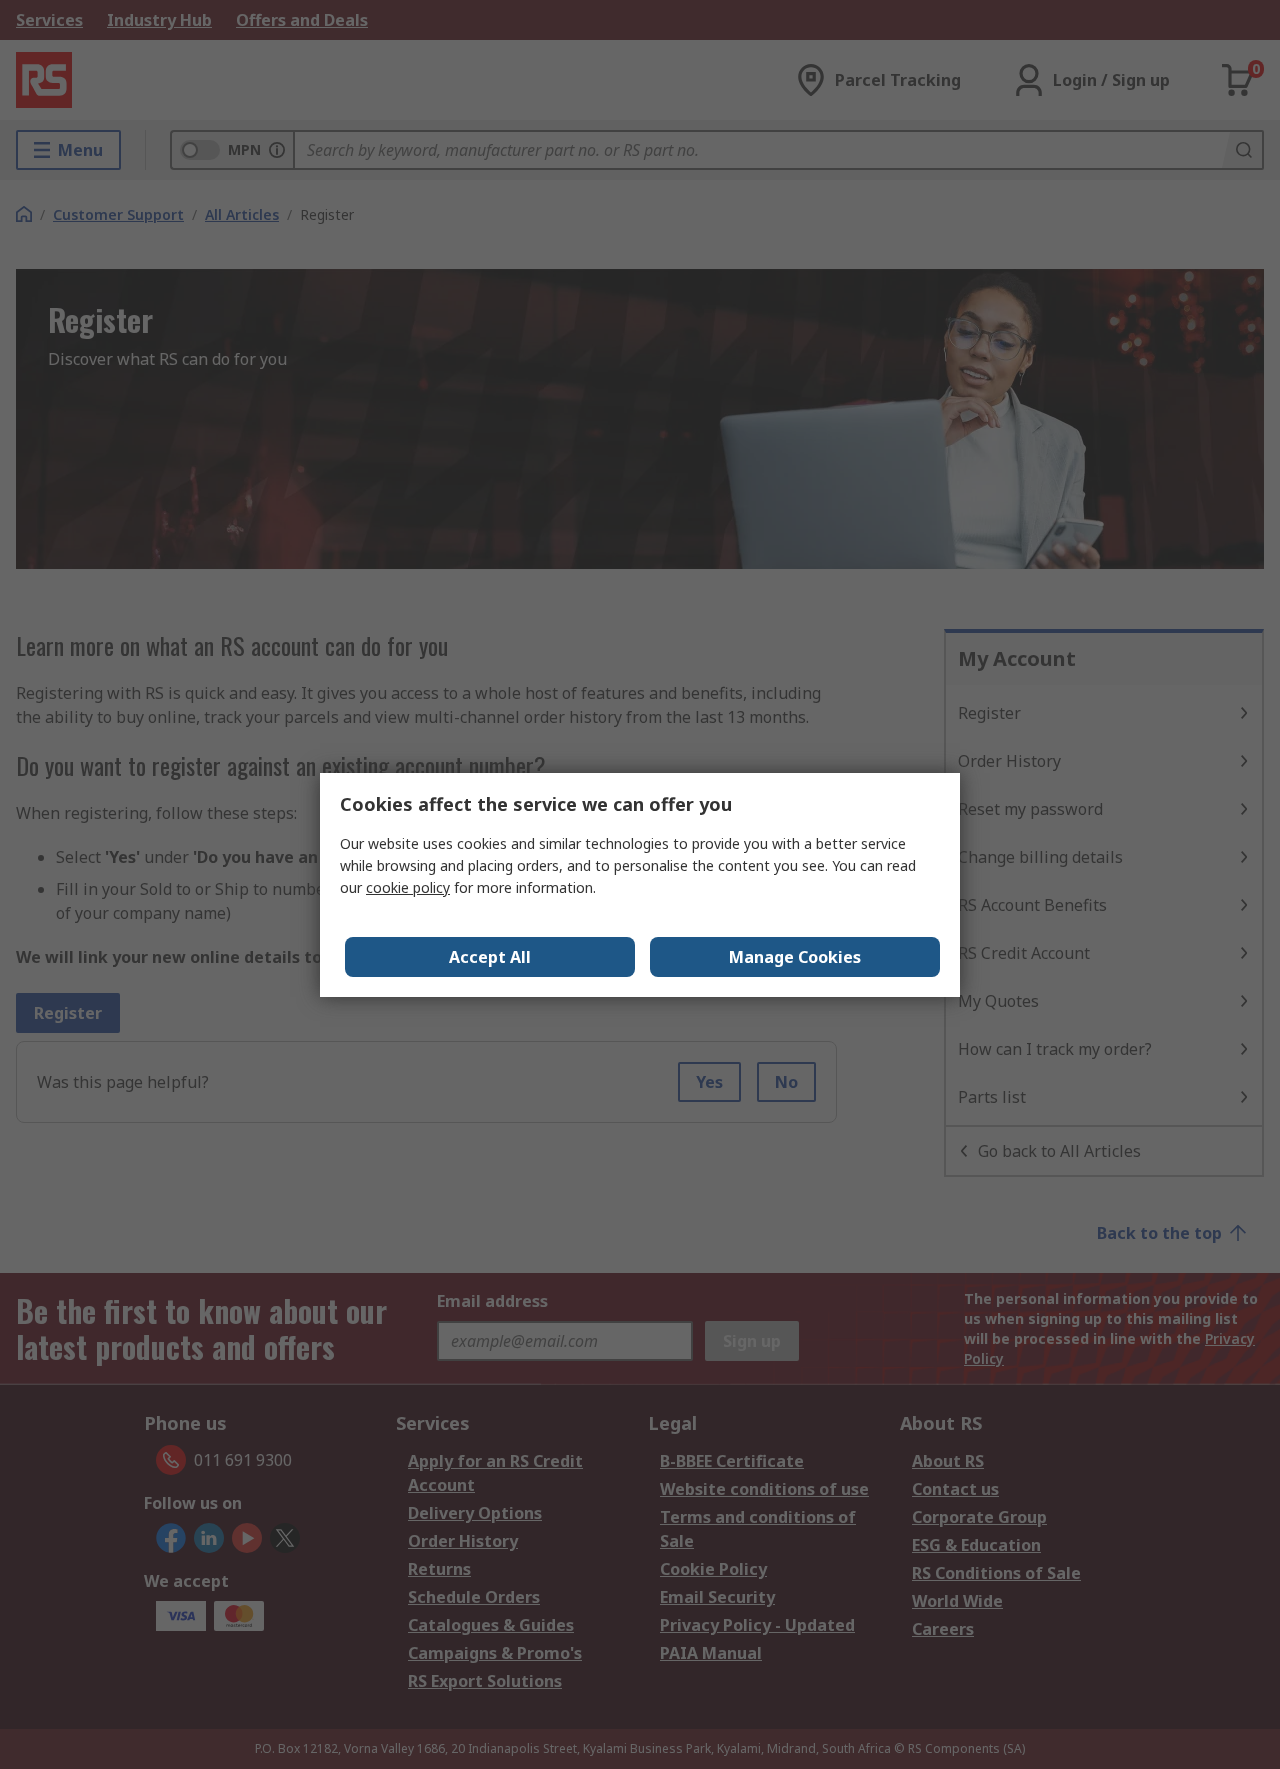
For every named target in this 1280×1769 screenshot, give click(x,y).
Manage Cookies (795, 957)
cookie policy (408, 887)
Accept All (490, 957)
